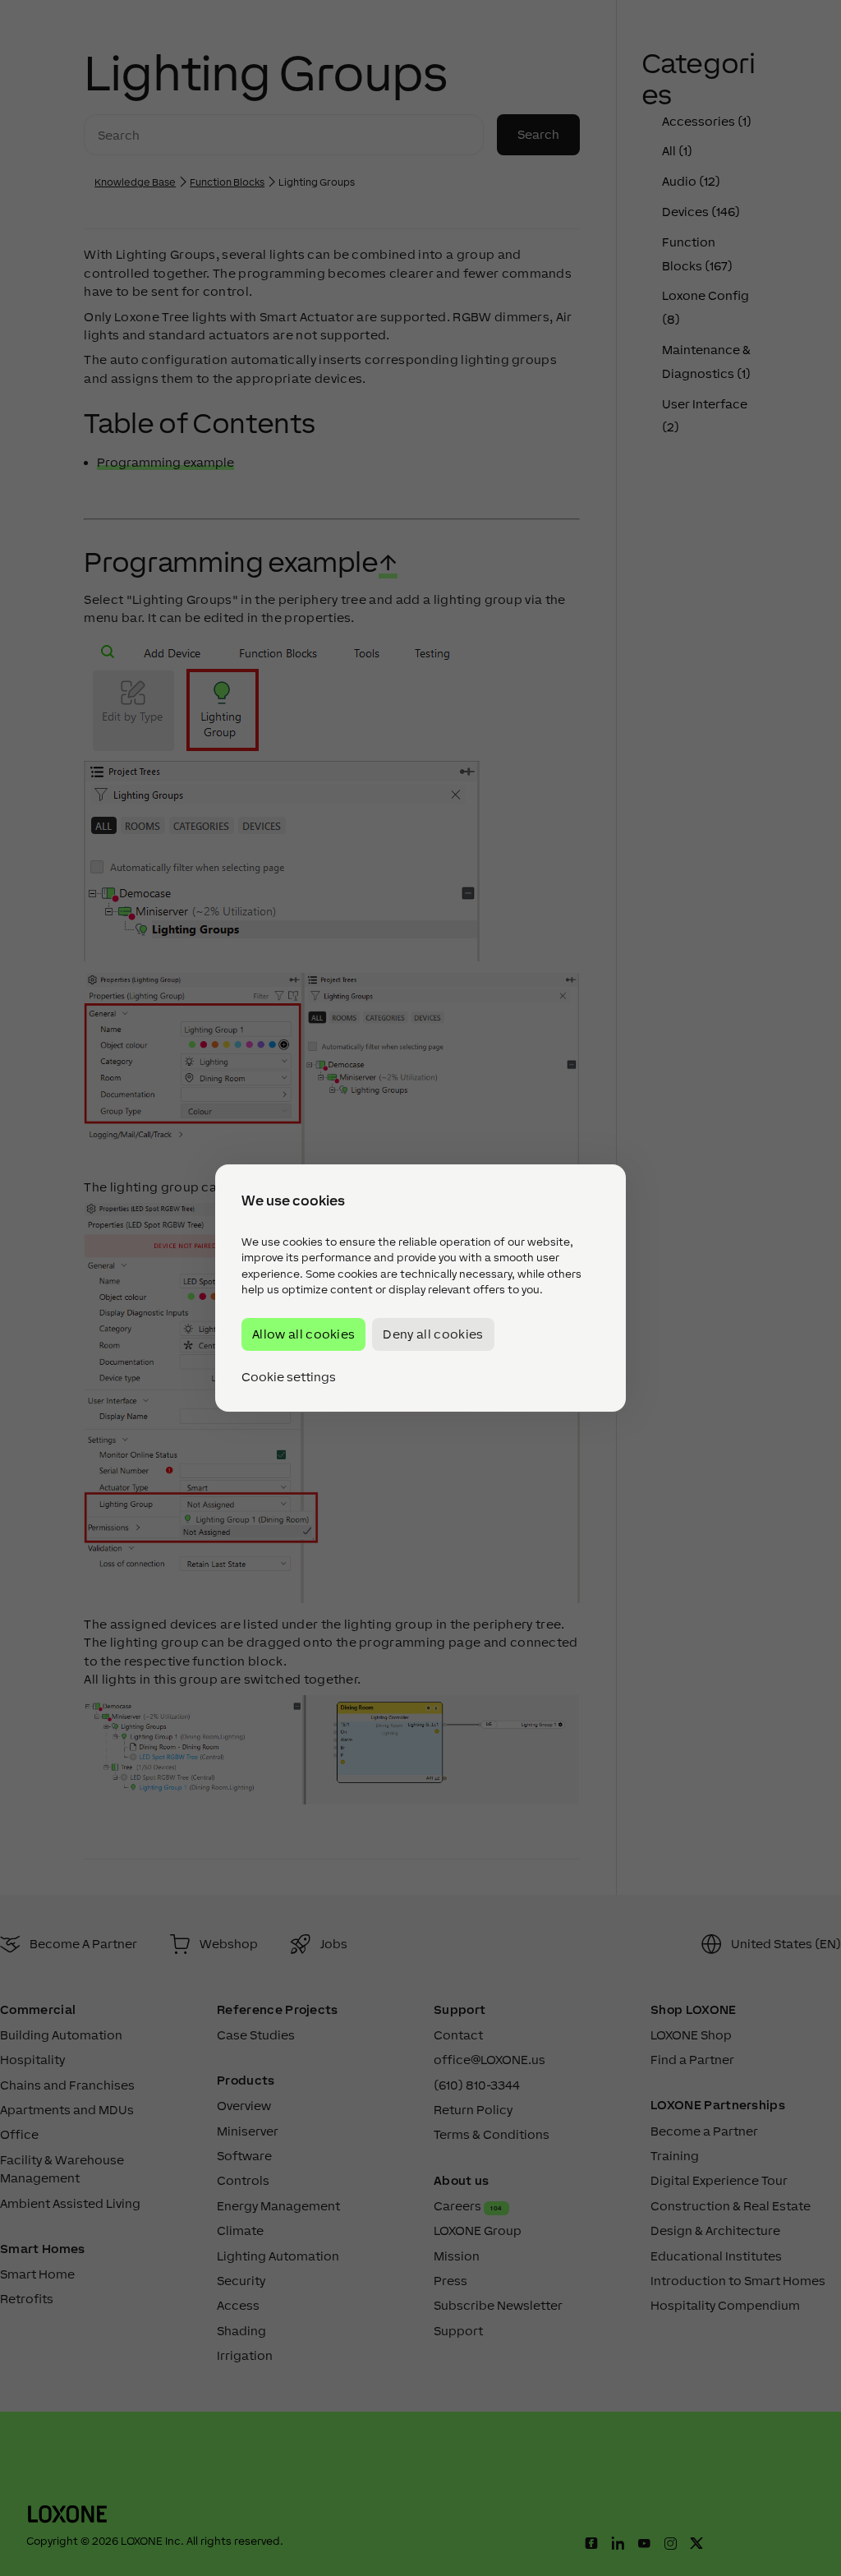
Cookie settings (289, 1377)
